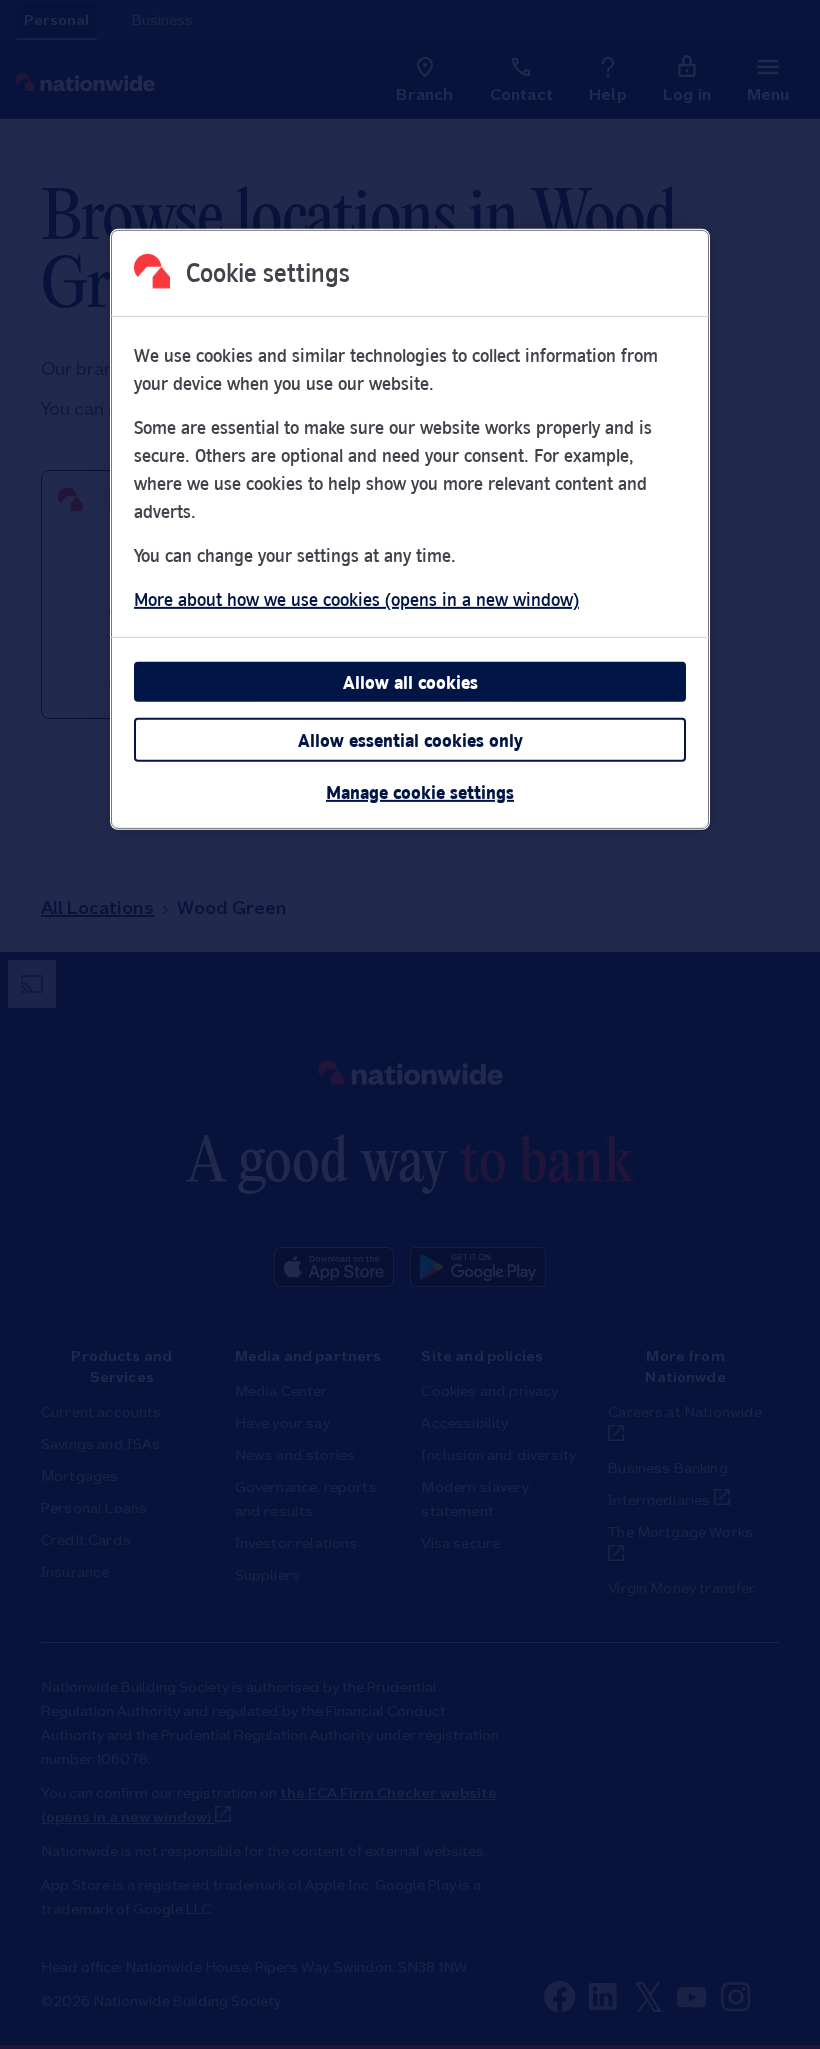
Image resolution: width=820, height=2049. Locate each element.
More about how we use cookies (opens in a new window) (356, 599)
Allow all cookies (410, 682)
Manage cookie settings (420, 792)
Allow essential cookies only (410, 740)
